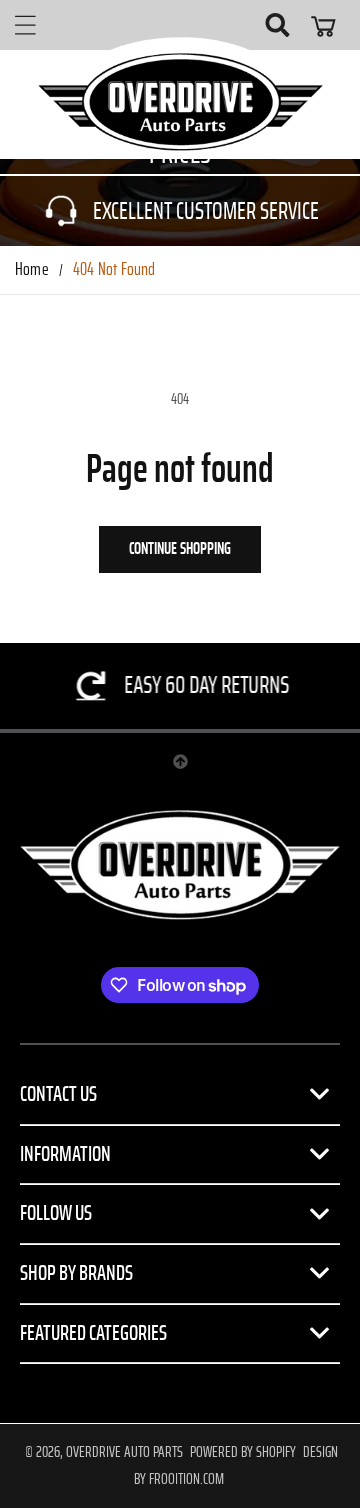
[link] (180, 211)
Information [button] (65, 1154)
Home (32, 270)
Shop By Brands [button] (76, 1273)
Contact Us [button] (58, 1094)
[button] (25, 25)
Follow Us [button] (56, 1213)
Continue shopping (180, 548)
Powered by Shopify (243, 1452)
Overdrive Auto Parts (124, 1452)
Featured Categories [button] (93, 1333)
